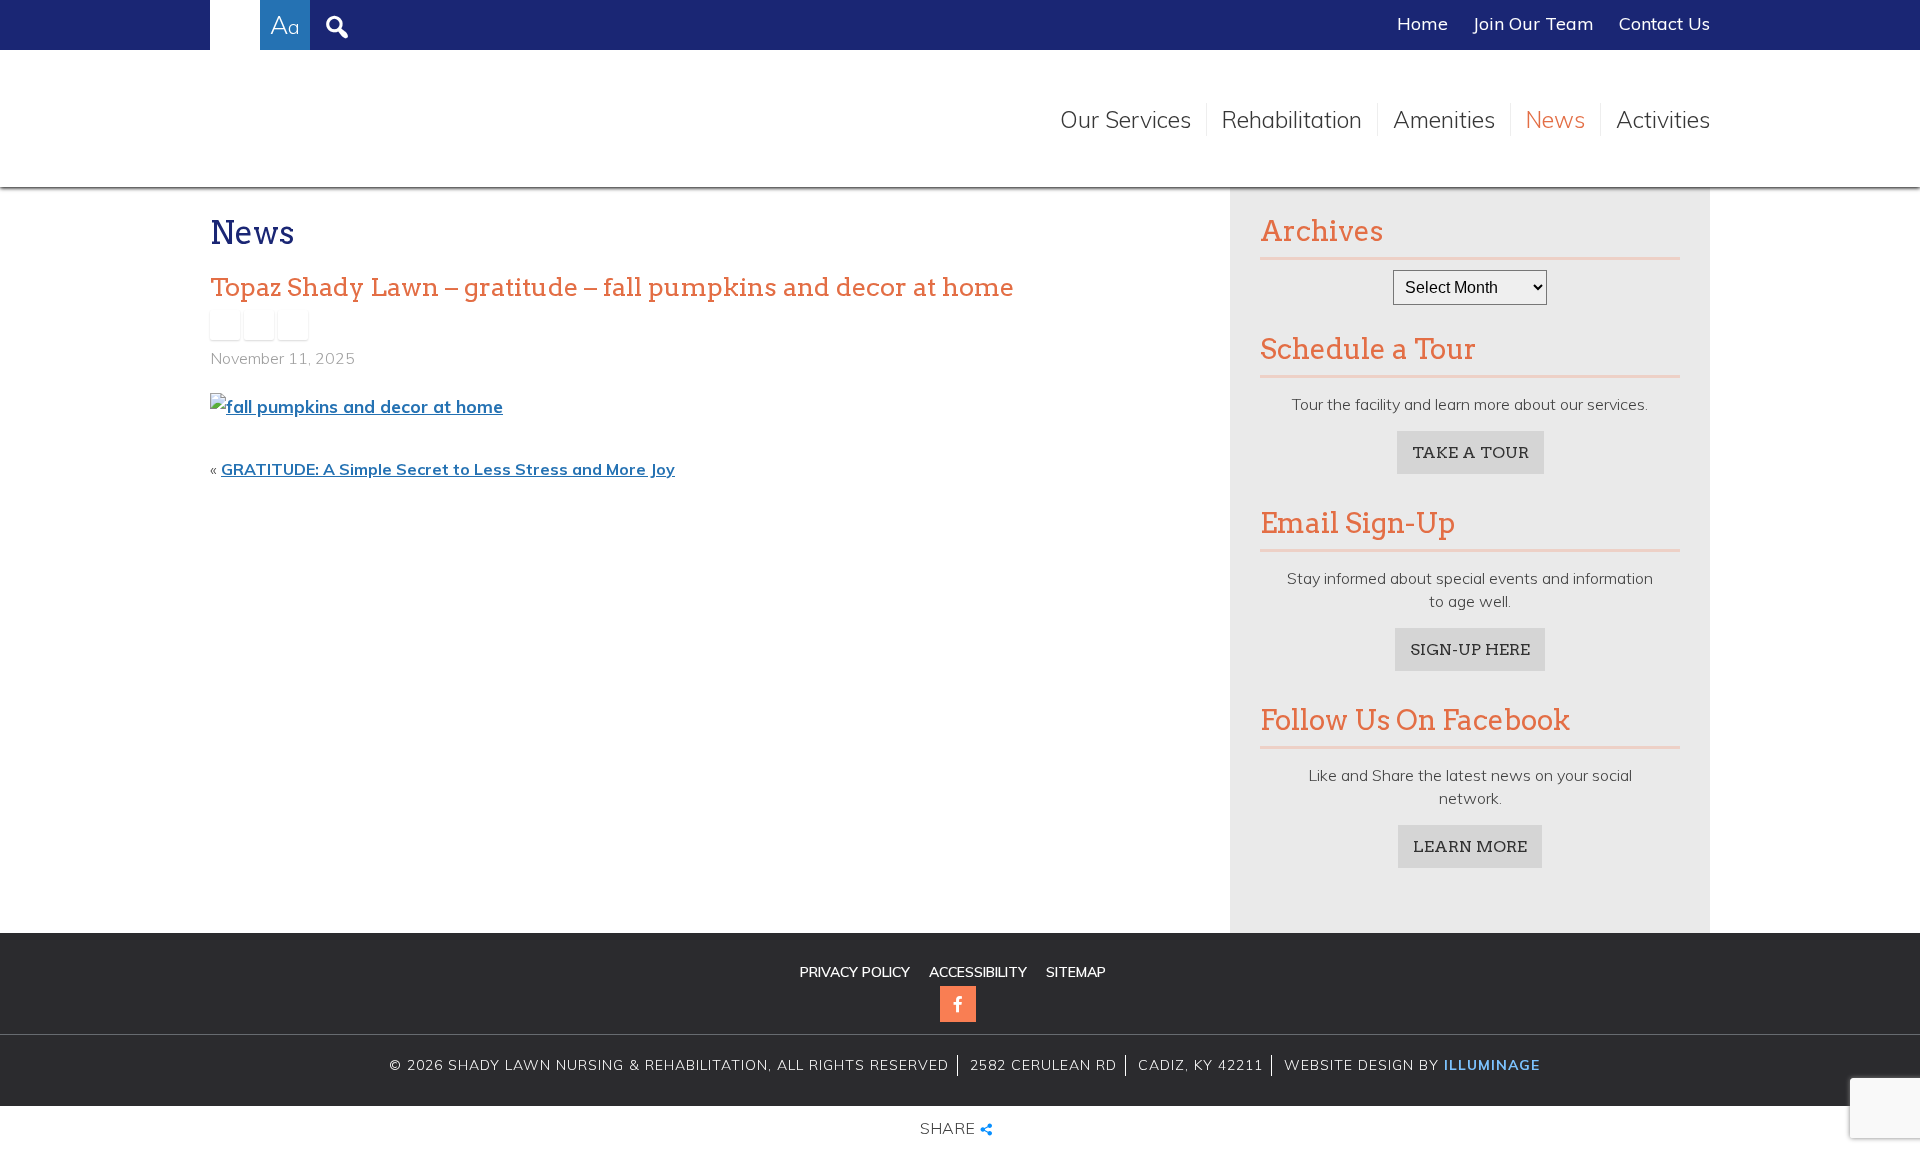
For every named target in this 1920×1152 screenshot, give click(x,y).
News (1555, 119)
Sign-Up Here (1470, 649)
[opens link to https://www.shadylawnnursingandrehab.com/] (397, 120)
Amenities (1444, 119)
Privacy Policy (855, 972)
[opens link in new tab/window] (225, 325)
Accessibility (978, 972)
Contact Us (1664, 24)
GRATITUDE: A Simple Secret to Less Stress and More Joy (448, 469)
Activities (1663, 119)
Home (1422, 24)
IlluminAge (1492, 1065)
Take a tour (1470, 452)
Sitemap (1076, 972)
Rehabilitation (1292, 119)
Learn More (1470, 846)
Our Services (1125, 119)
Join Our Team (1533, 24)
